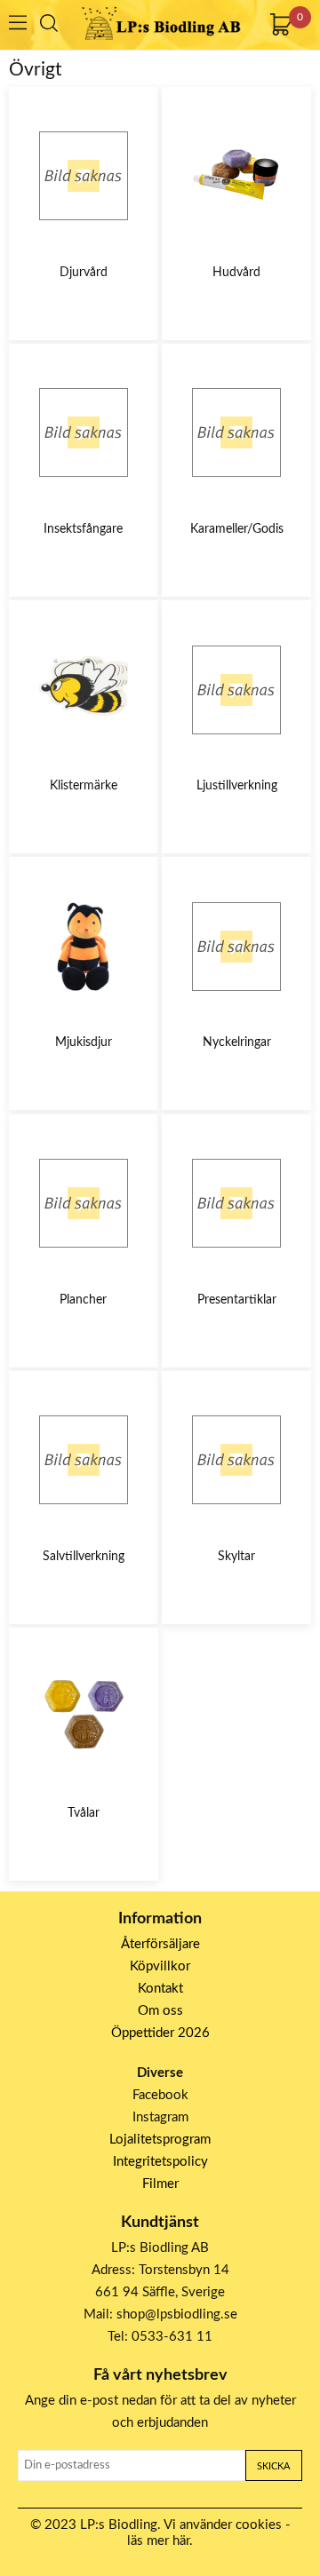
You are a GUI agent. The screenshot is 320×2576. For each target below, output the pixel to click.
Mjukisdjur (84, 1042)
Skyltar (236, 1557)
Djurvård (84, 273)
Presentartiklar (237, 1300)
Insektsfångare (83, 529)
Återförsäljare (160, 1944)
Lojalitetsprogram (160, 2140)
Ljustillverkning (237, 786)
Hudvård (236, 273)
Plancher (83, 1300)
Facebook (160, 2095)
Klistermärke (84, 786)
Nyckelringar (237, 1042)
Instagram (160, 2117)
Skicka (273, 2466)
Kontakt (160, 1989)
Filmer (160, 2184)
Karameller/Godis (237, 529)
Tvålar (84, 1813)
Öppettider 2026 (160, 2033)
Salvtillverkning (84, 1557)
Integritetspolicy (160, 2162)
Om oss (160, 2011)
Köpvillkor (160, 1966)
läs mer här (158, 2541)
